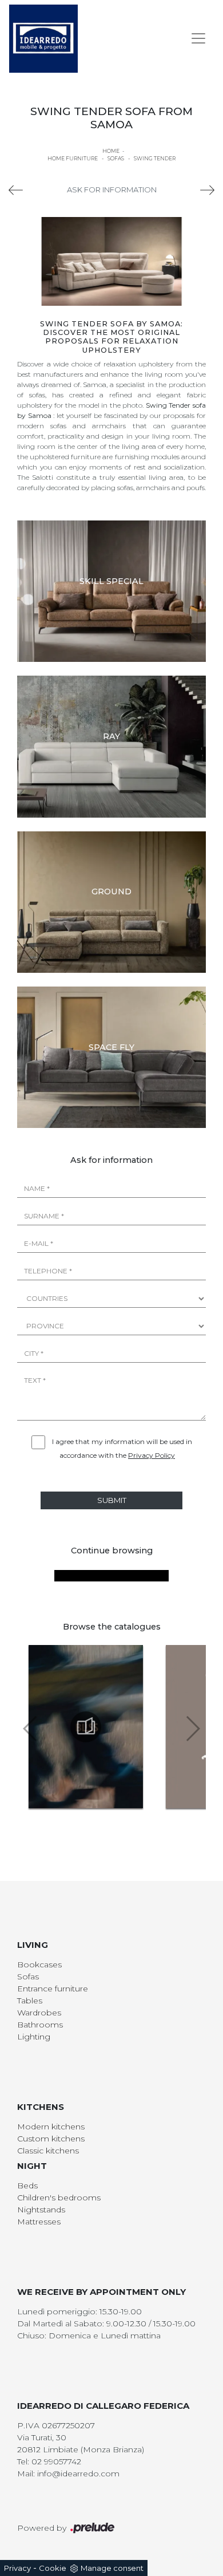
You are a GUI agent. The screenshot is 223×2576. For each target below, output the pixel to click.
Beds (27, 2186)
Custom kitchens (51, 2139)
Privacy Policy (152, 1455)
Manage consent (112, 2568)
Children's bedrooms (59, 2198)
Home (111, 151)
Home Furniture (73, 158)
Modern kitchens (51, 2127)
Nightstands (41, 2210)
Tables (30, 2001)
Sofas (116, 158)
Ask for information (112, 190)
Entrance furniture (53, 1989)
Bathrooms (40, 2025)
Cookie (53, 2568)
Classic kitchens (48, 2151)
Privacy (17, 2568)
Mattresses (39, 2222)
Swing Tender (155, 158)
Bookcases (39, 1964)
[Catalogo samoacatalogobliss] (86, 1727)
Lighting (34, 2037)
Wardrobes (39, 2013)
